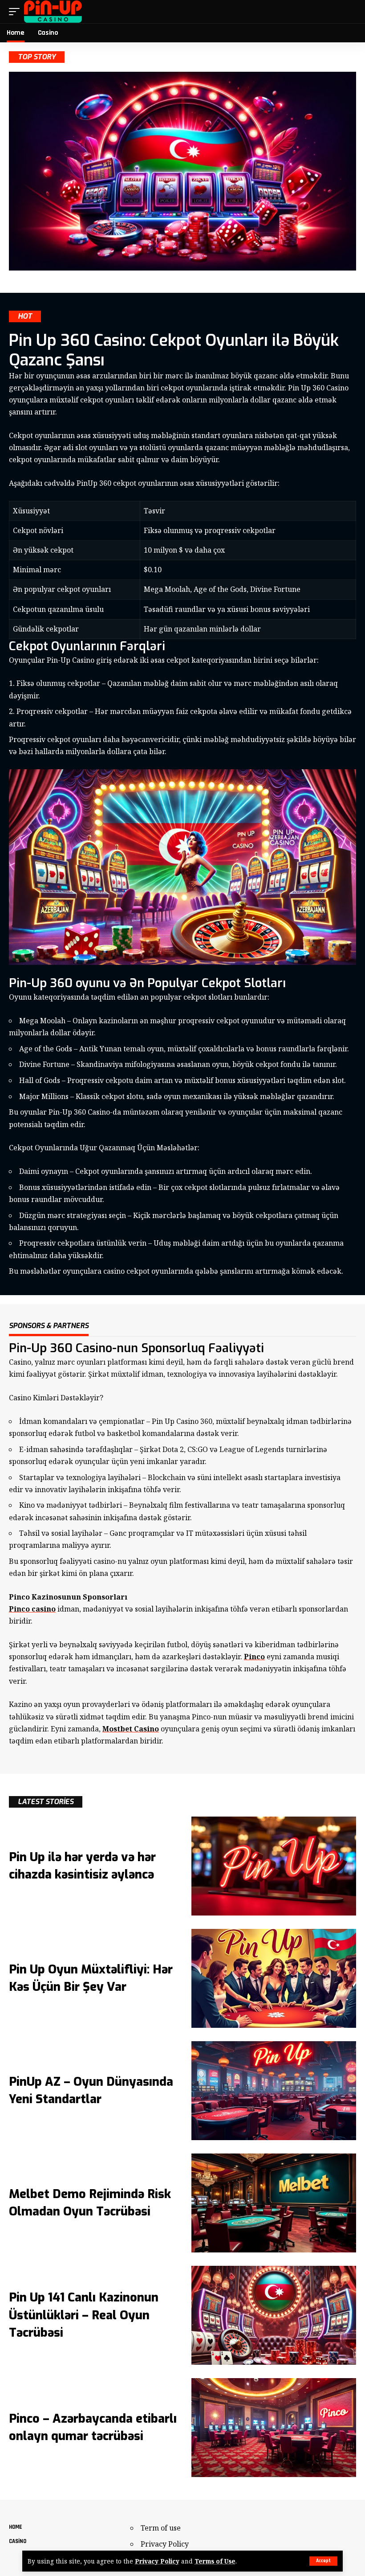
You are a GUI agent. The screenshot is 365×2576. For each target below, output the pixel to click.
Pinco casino (32, 1609)
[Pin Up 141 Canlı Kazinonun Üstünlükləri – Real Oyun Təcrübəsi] (274, 2315)
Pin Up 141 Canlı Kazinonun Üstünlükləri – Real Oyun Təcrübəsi (84, 2315)
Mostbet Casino (131, 1729)
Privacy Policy (157, 2561)
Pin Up (175, 1421)
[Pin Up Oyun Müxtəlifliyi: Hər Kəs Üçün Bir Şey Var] (274, 1978)
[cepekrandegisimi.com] (53, 12)
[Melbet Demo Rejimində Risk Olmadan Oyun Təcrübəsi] (274, 2203)
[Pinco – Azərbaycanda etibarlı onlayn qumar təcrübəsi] (274, 2428)
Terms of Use (215, 2561)
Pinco (254, 1657)
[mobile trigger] (16, 12)
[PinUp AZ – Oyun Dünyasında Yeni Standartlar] (274, 2091)
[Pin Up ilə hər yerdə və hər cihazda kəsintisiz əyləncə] (274, 1866)
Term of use (161, 2528)
